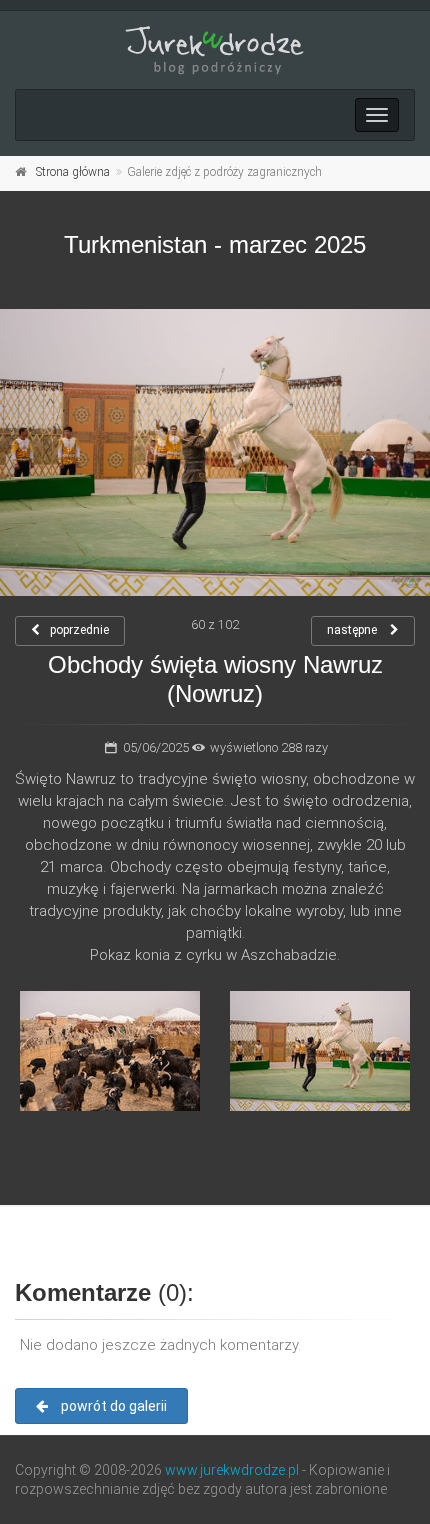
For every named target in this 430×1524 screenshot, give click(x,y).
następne (353, 630)
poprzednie (79, 630)
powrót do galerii (112, 1406)
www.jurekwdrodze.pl (232, 1470)
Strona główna (73, 172)
